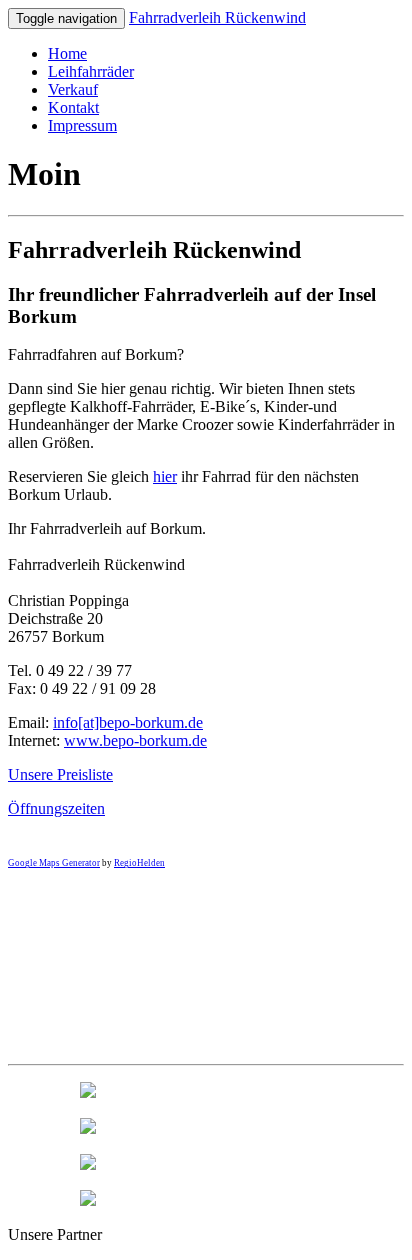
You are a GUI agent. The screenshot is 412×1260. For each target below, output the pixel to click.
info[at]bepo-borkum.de (128, 722)
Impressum (82, 125)
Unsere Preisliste (60, 774)
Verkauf (73, 89)
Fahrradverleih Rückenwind (217, 17)
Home (67, 53)
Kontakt (73, 107)
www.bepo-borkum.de (135, 740)
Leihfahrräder (91, 71)
